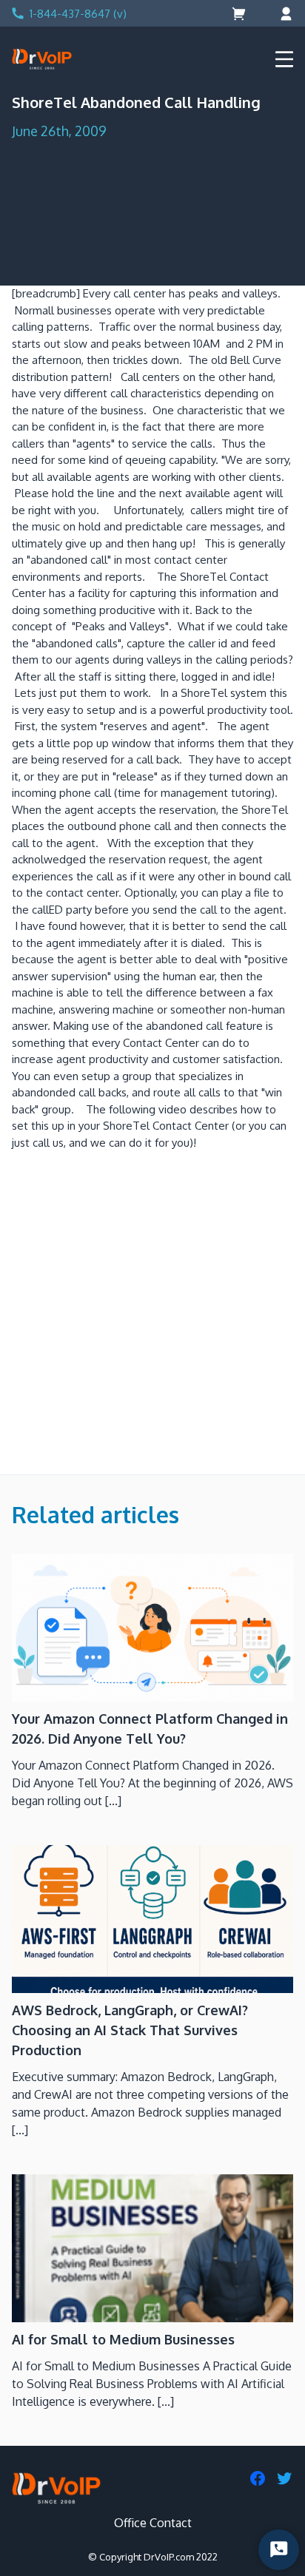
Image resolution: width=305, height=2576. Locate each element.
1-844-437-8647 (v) (78, 14)
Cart (240, 14)
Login (284, 14)
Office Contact (153, 2523)
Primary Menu (284, 59)
